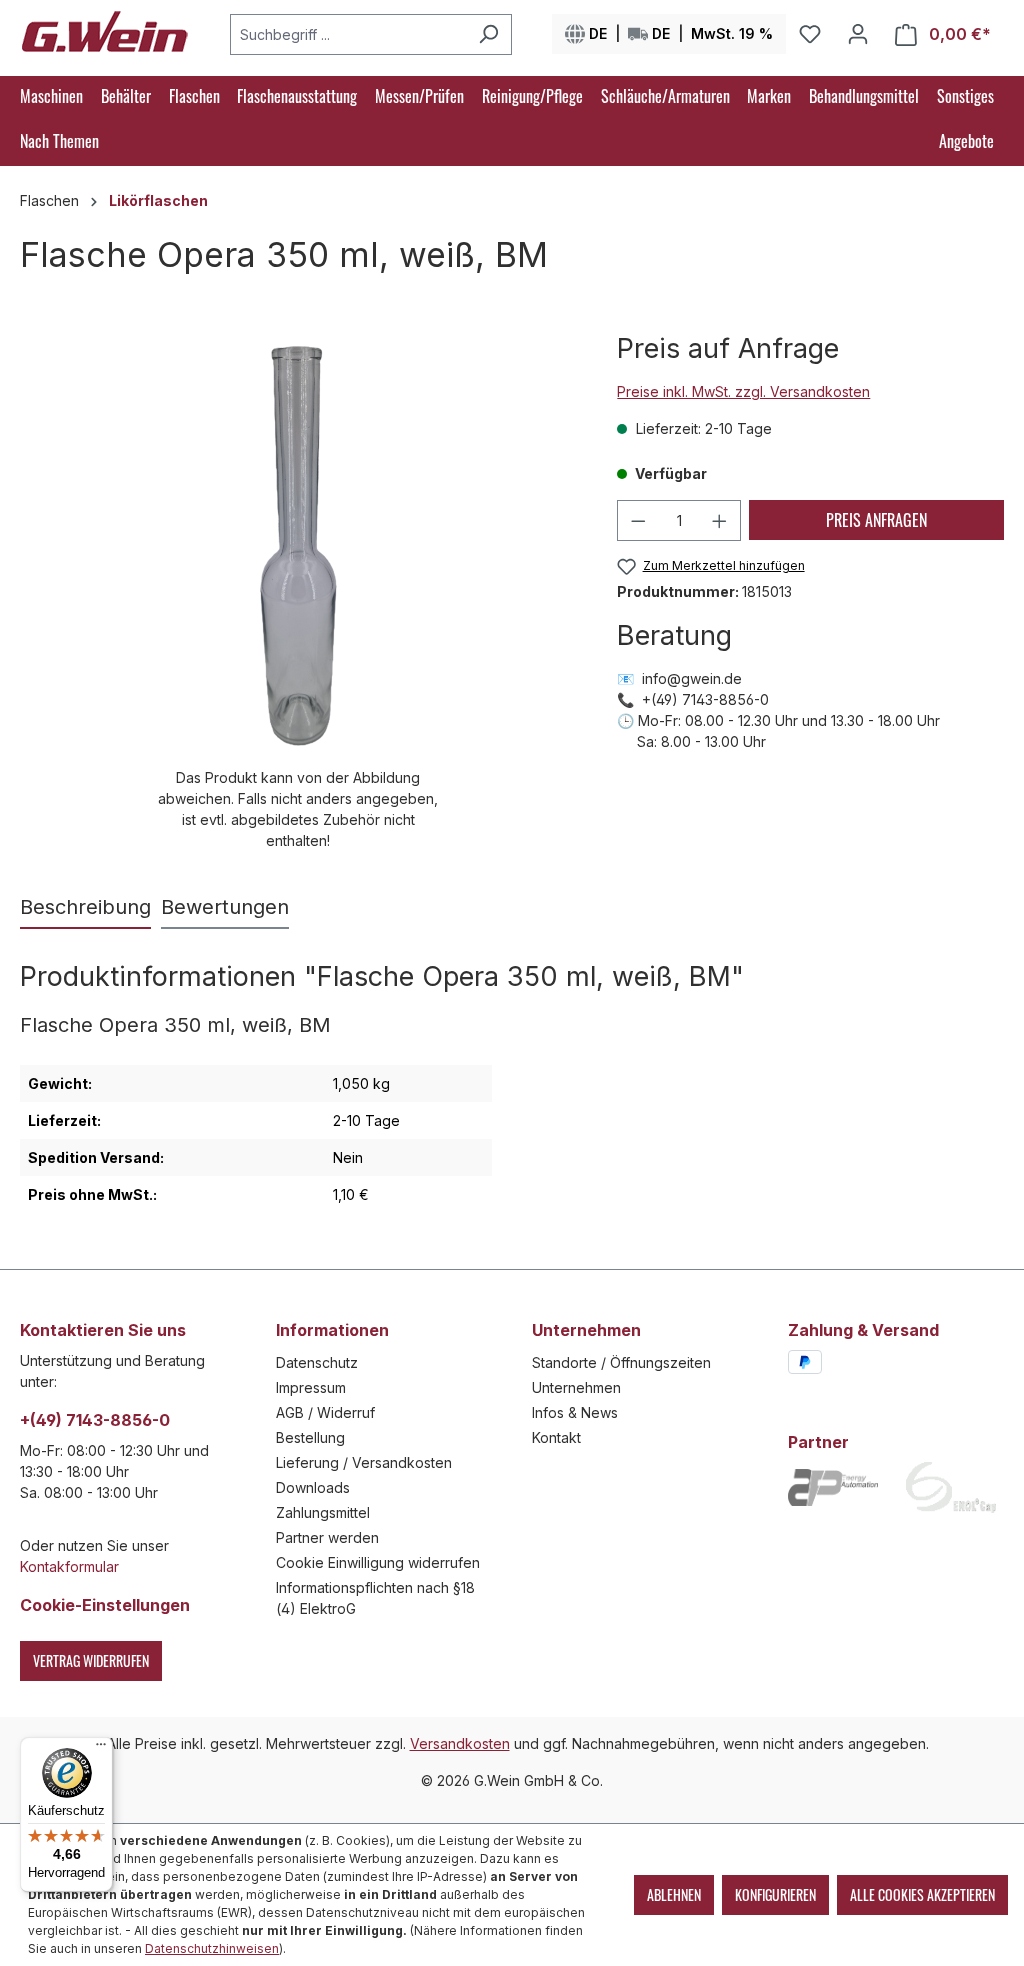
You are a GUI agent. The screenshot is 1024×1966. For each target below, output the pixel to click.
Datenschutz (317, 1362)
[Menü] (101, 1749)
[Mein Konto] (858, 34)
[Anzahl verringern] (638, 520)
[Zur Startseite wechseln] (105, 30)
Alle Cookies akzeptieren (922, 1894)
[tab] (85, 908)
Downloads (313, 1487)
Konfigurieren (775, 1894)
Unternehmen (576, 1387)
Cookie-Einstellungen (105, 1605)
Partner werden (327, 1537)
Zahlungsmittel (323, 1512)
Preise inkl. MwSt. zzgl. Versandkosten (743, 391)
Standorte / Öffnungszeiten (621, 1362)
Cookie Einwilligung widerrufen (378, 1562)
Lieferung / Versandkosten (364, 1462)
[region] (298, 591)
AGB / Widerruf (325, 1412)
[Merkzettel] (810, 34)
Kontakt (556, 1437)
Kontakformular (69, 1566)
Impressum (311, 1387)
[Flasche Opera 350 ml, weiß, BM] (298, 546)
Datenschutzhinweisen (212, 1948)
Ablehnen (674, 1894)
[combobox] (348, 34)
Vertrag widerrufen (91, 1660)
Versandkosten (460, 1743)
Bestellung (310, 1437)
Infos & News (575, 1412)
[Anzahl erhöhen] (720, 520)
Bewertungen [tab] (225, 907)
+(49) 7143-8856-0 (95, 1420)
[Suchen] (488, 34)
